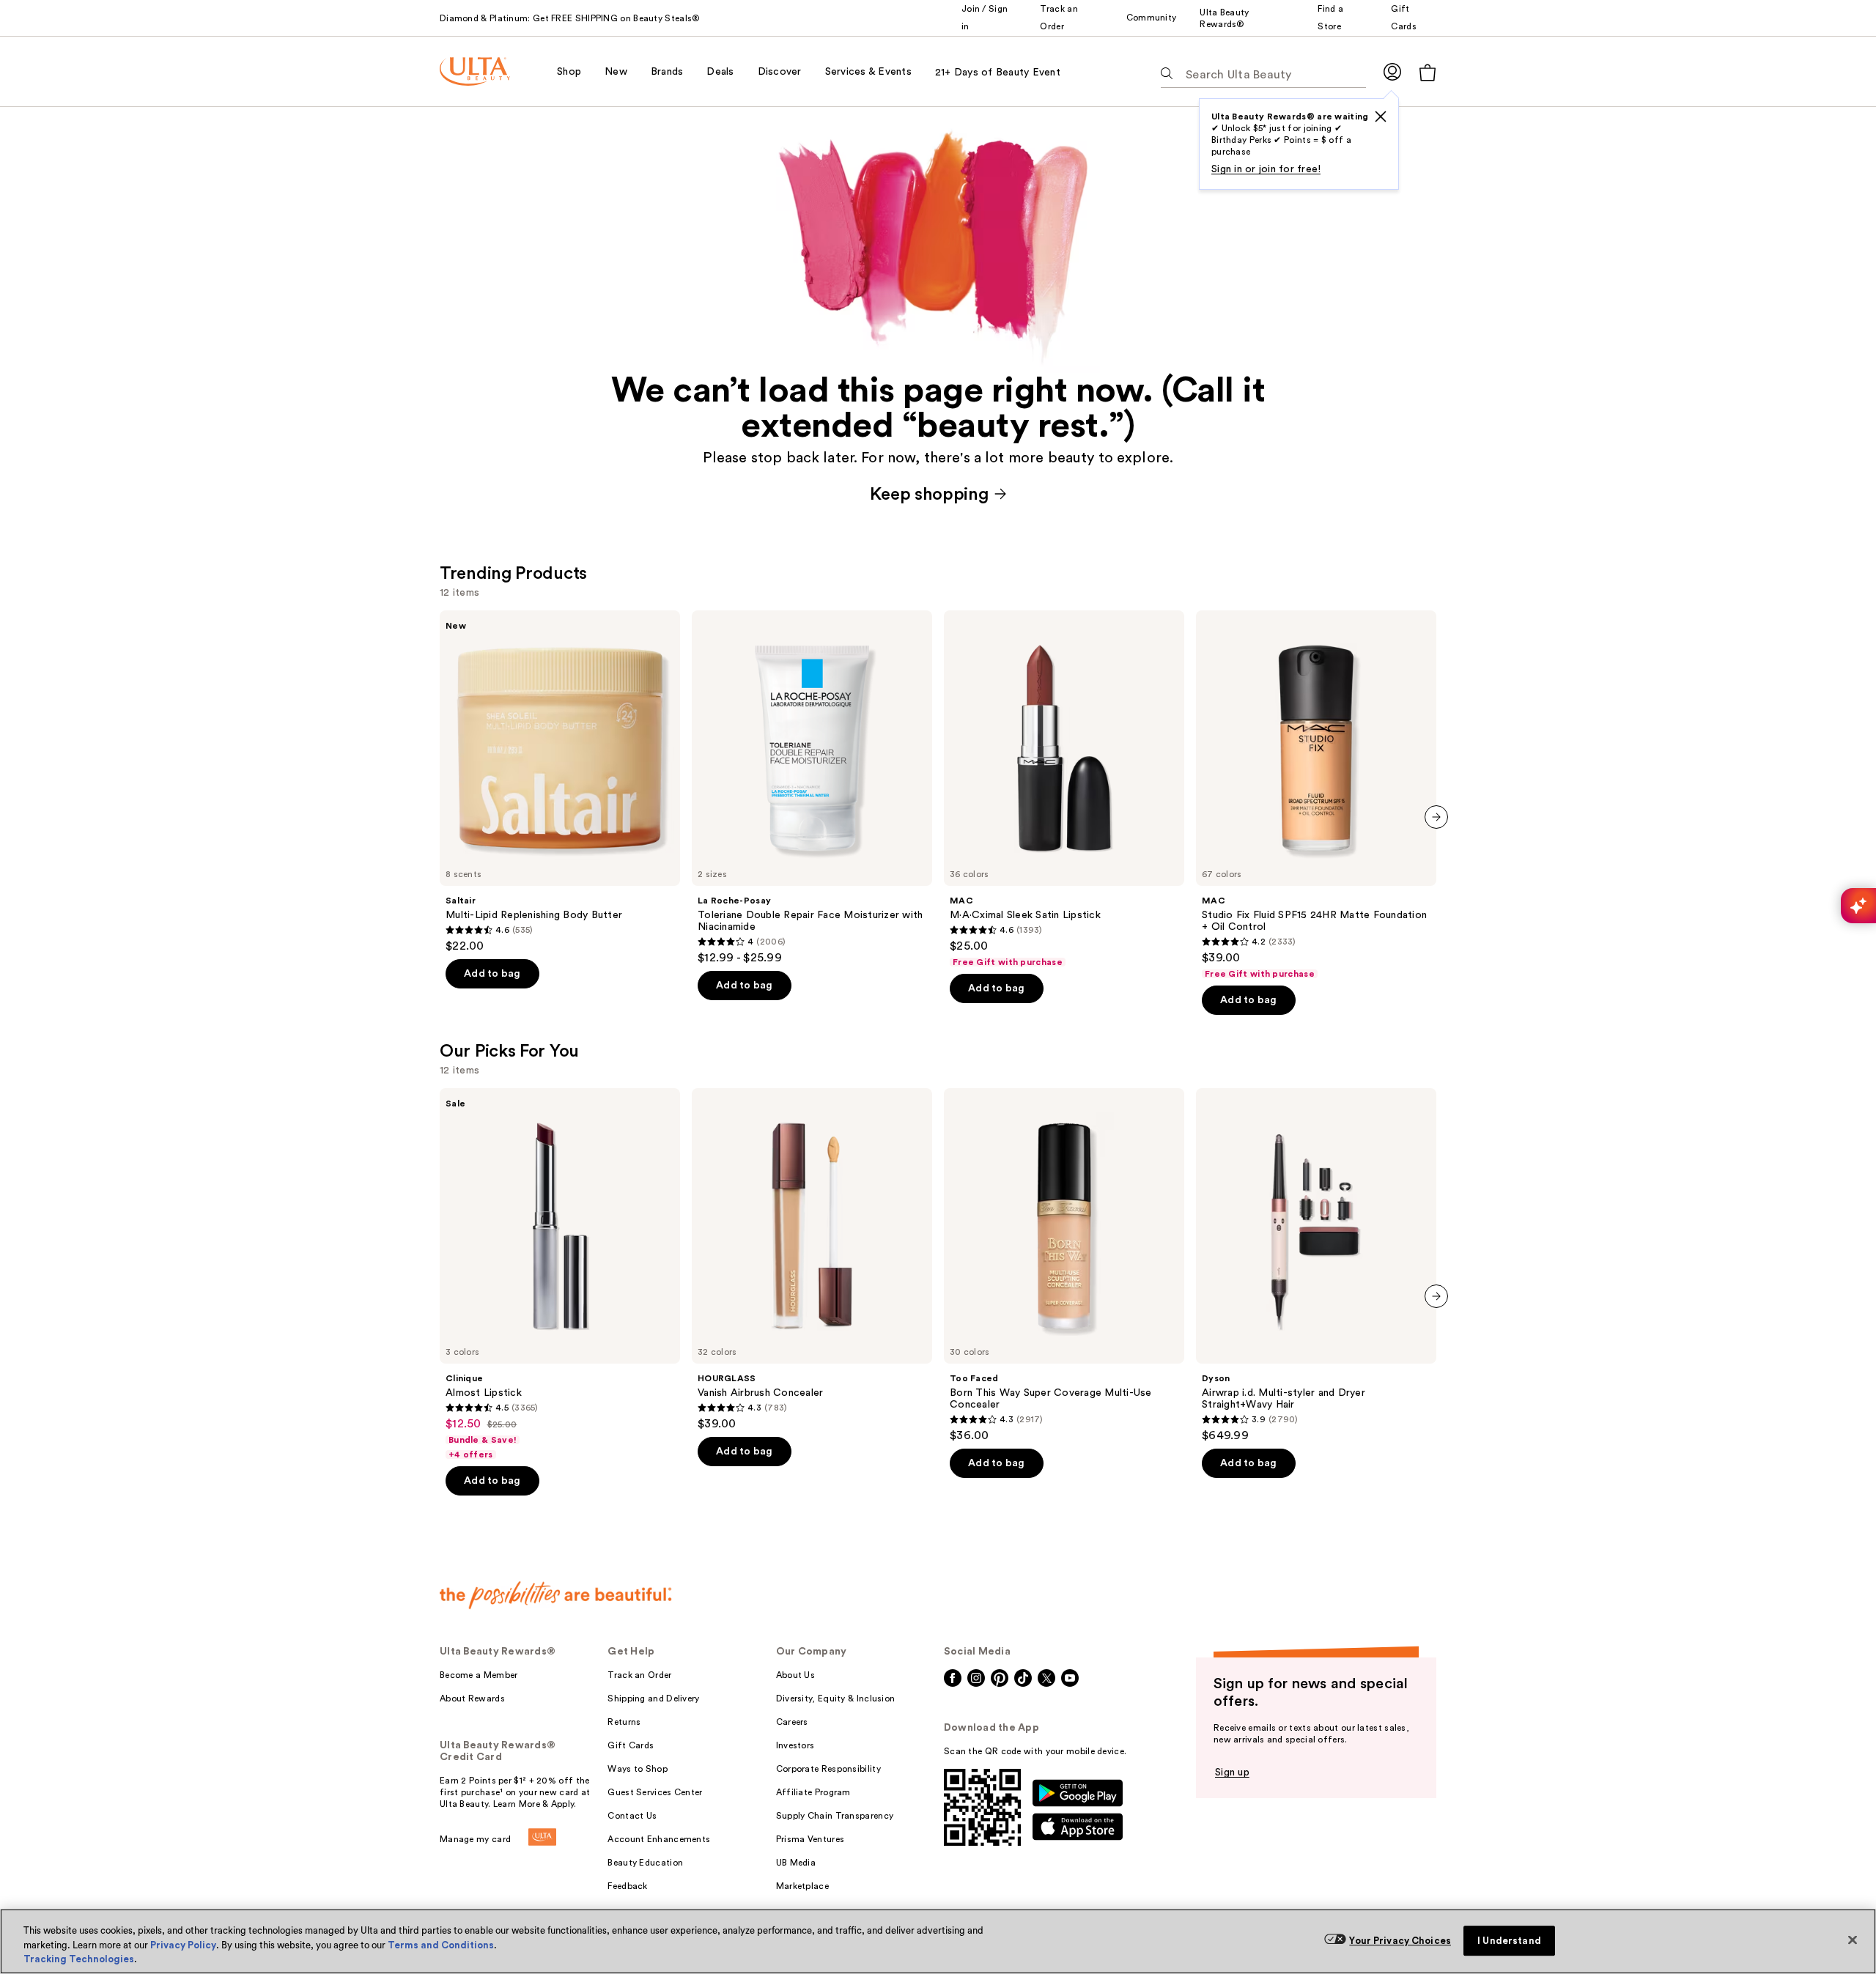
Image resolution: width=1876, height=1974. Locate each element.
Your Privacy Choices (1400, 1941)
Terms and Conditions (441, 1945)
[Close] (1853, 1940)
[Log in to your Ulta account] (1392, 71)
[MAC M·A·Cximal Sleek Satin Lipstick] (1064, 789)
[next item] (1436, 817)
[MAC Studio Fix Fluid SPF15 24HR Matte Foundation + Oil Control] (1316, 795)
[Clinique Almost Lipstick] (560, 1274)
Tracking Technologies (79, 1959)
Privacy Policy (183, 1945)
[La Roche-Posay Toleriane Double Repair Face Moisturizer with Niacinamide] (812, 788)
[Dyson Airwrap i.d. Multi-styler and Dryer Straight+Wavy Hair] (1316, 1265)
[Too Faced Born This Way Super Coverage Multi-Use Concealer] (1064, 1265)
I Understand (1509, 1941)
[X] (1381, 117)
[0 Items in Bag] (1428, 72)
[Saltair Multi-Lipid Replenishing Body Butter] (560, 782)
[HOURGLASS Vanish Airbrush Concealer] (812, 1260)
